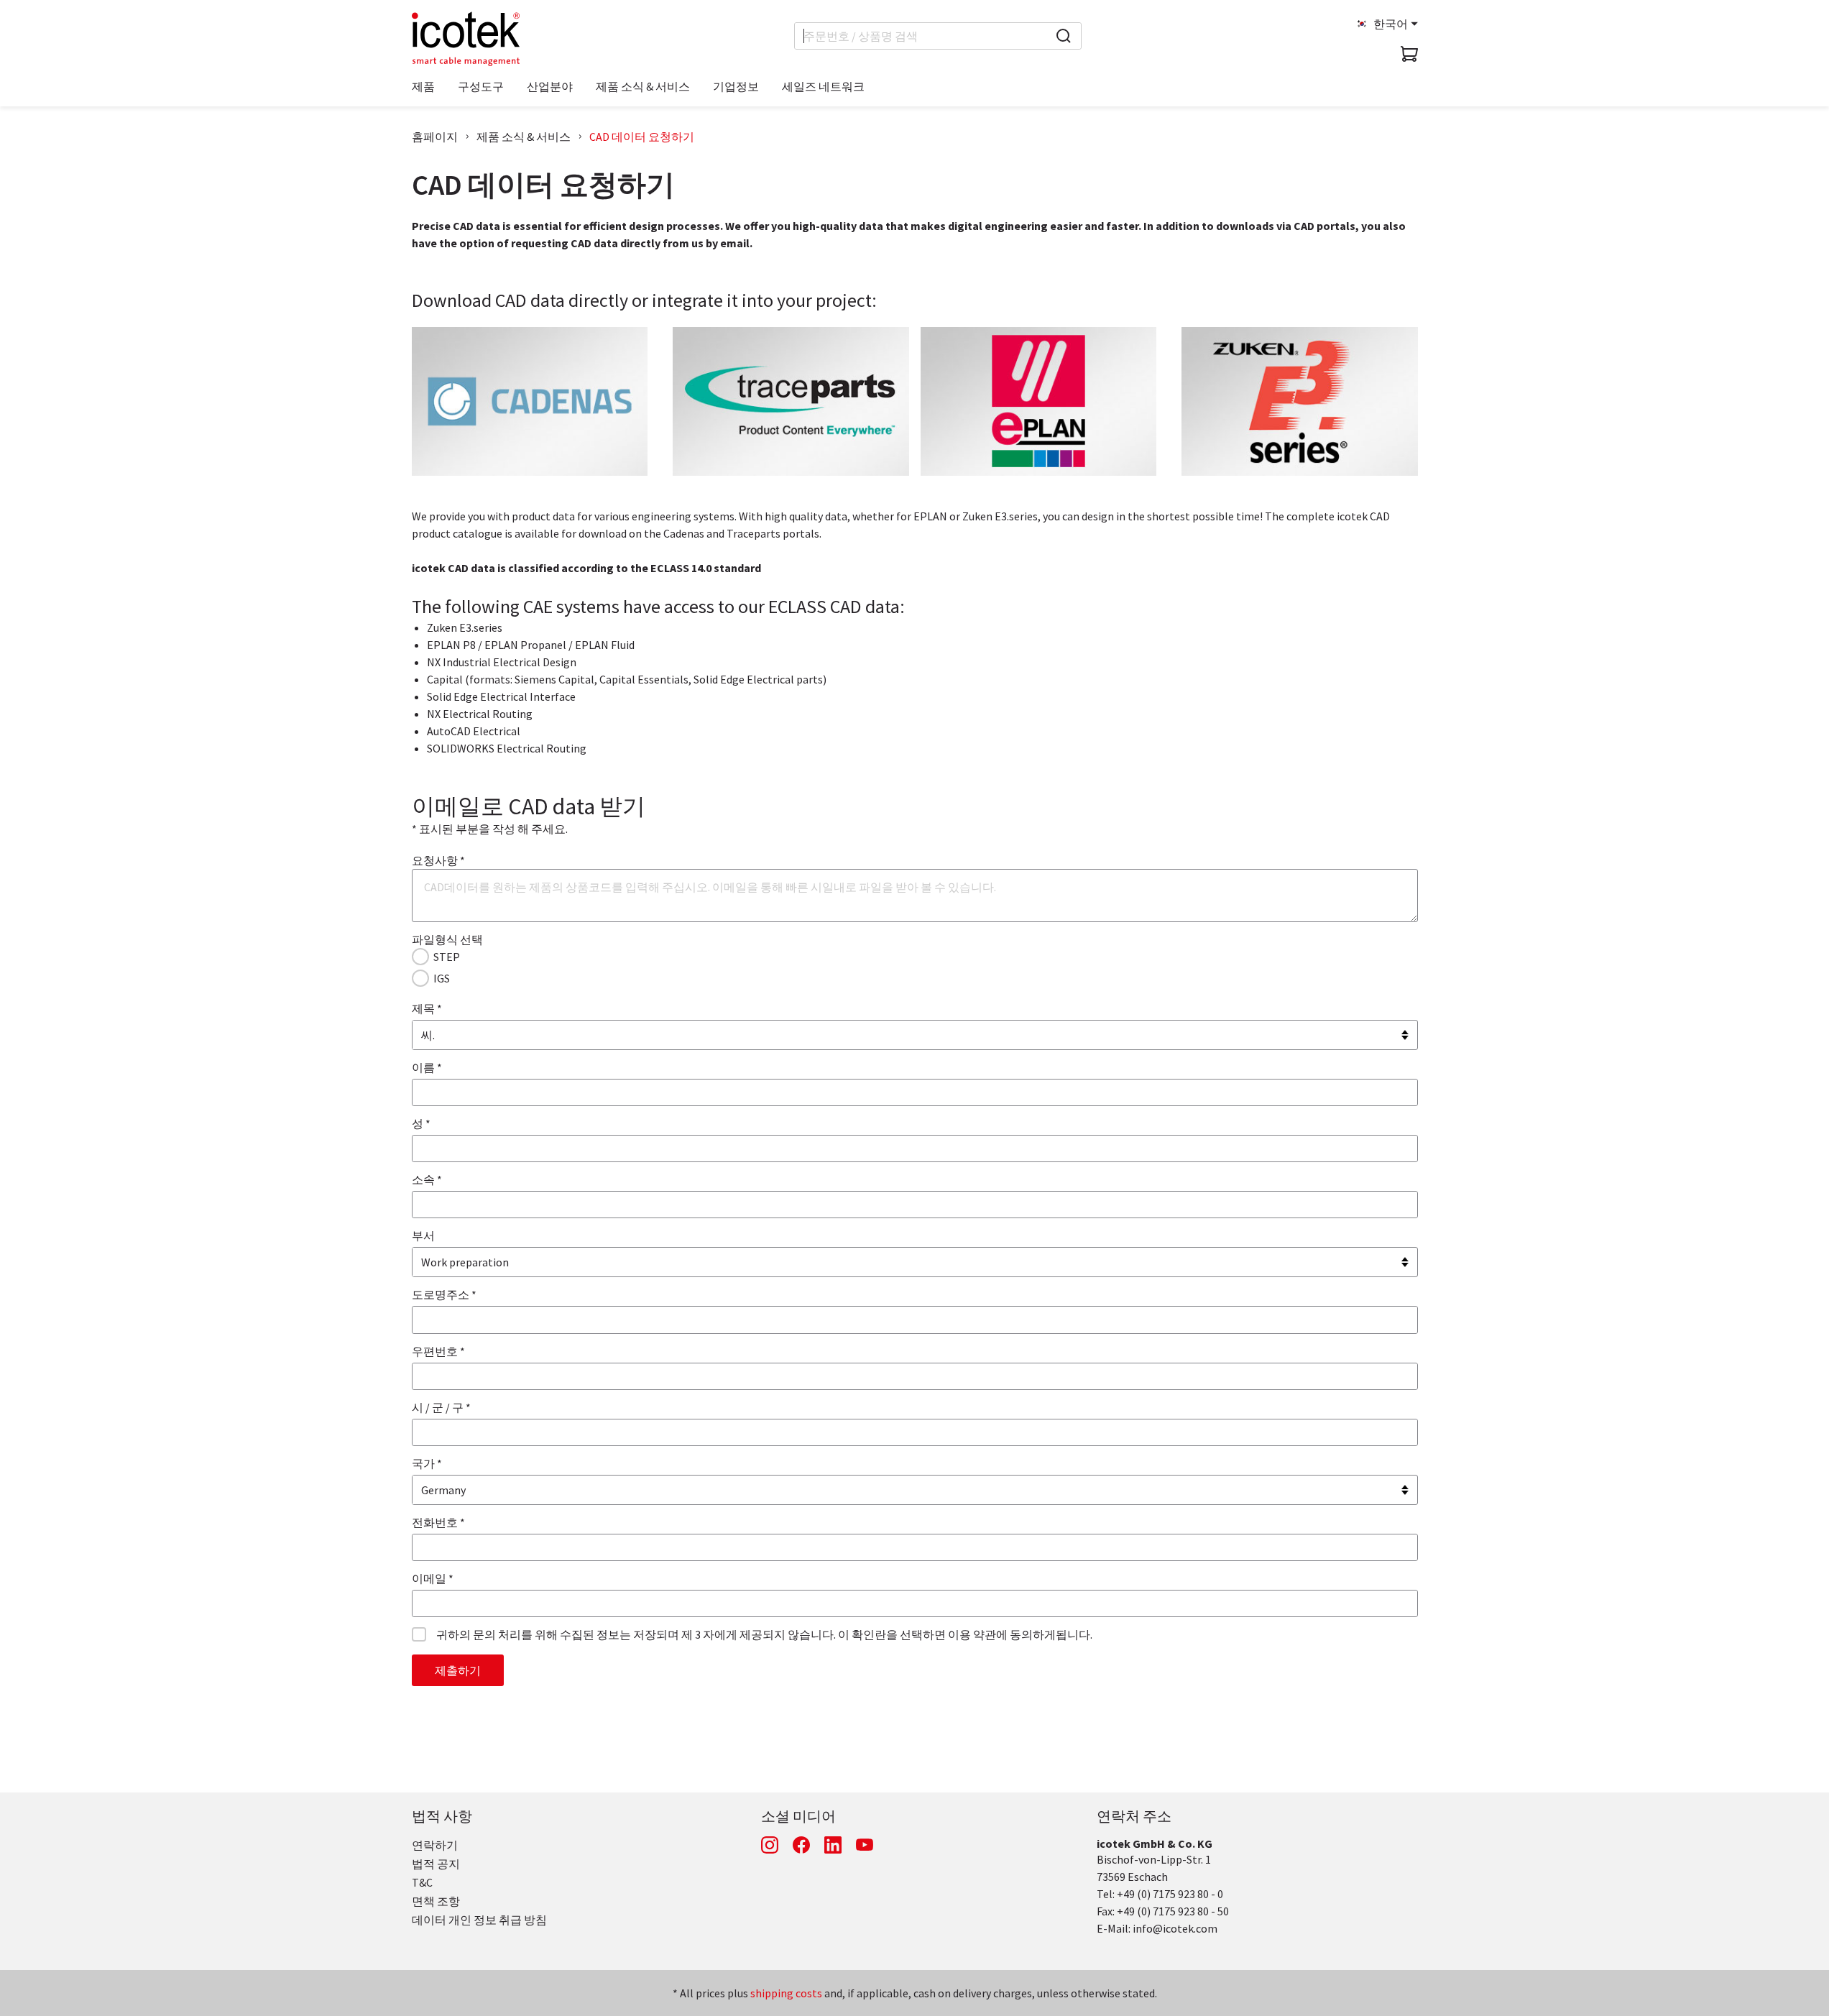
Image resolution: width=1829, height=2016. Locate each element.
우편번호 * (438, 1351)
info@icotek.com (1175, 1928)
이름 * (427, 1067)
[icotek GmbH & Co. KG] (466, 39)
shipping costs (786, 1993)
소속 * (427, 1179)
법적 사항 (442, 1816)
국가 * (427, 1463)
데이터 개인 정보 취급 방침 (479, 1920)
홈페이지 (435, 137)
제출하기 (458, 1670)
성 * (421, 1123)
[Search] (1064, 36)
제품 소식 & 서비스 (524, 137)
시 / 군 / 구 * (441, 1407)
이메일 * (433, 1578)
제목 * (427, 1008)
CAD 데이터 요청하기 (642, 137)
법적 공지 (436, 1864)
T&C (422, 1882)
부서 (423, 1235)
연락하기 (435, 1845)
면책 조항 (436, 1901)
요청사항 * (438, 860)
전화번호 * (438, 1522)
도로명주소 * (444, 1294)
